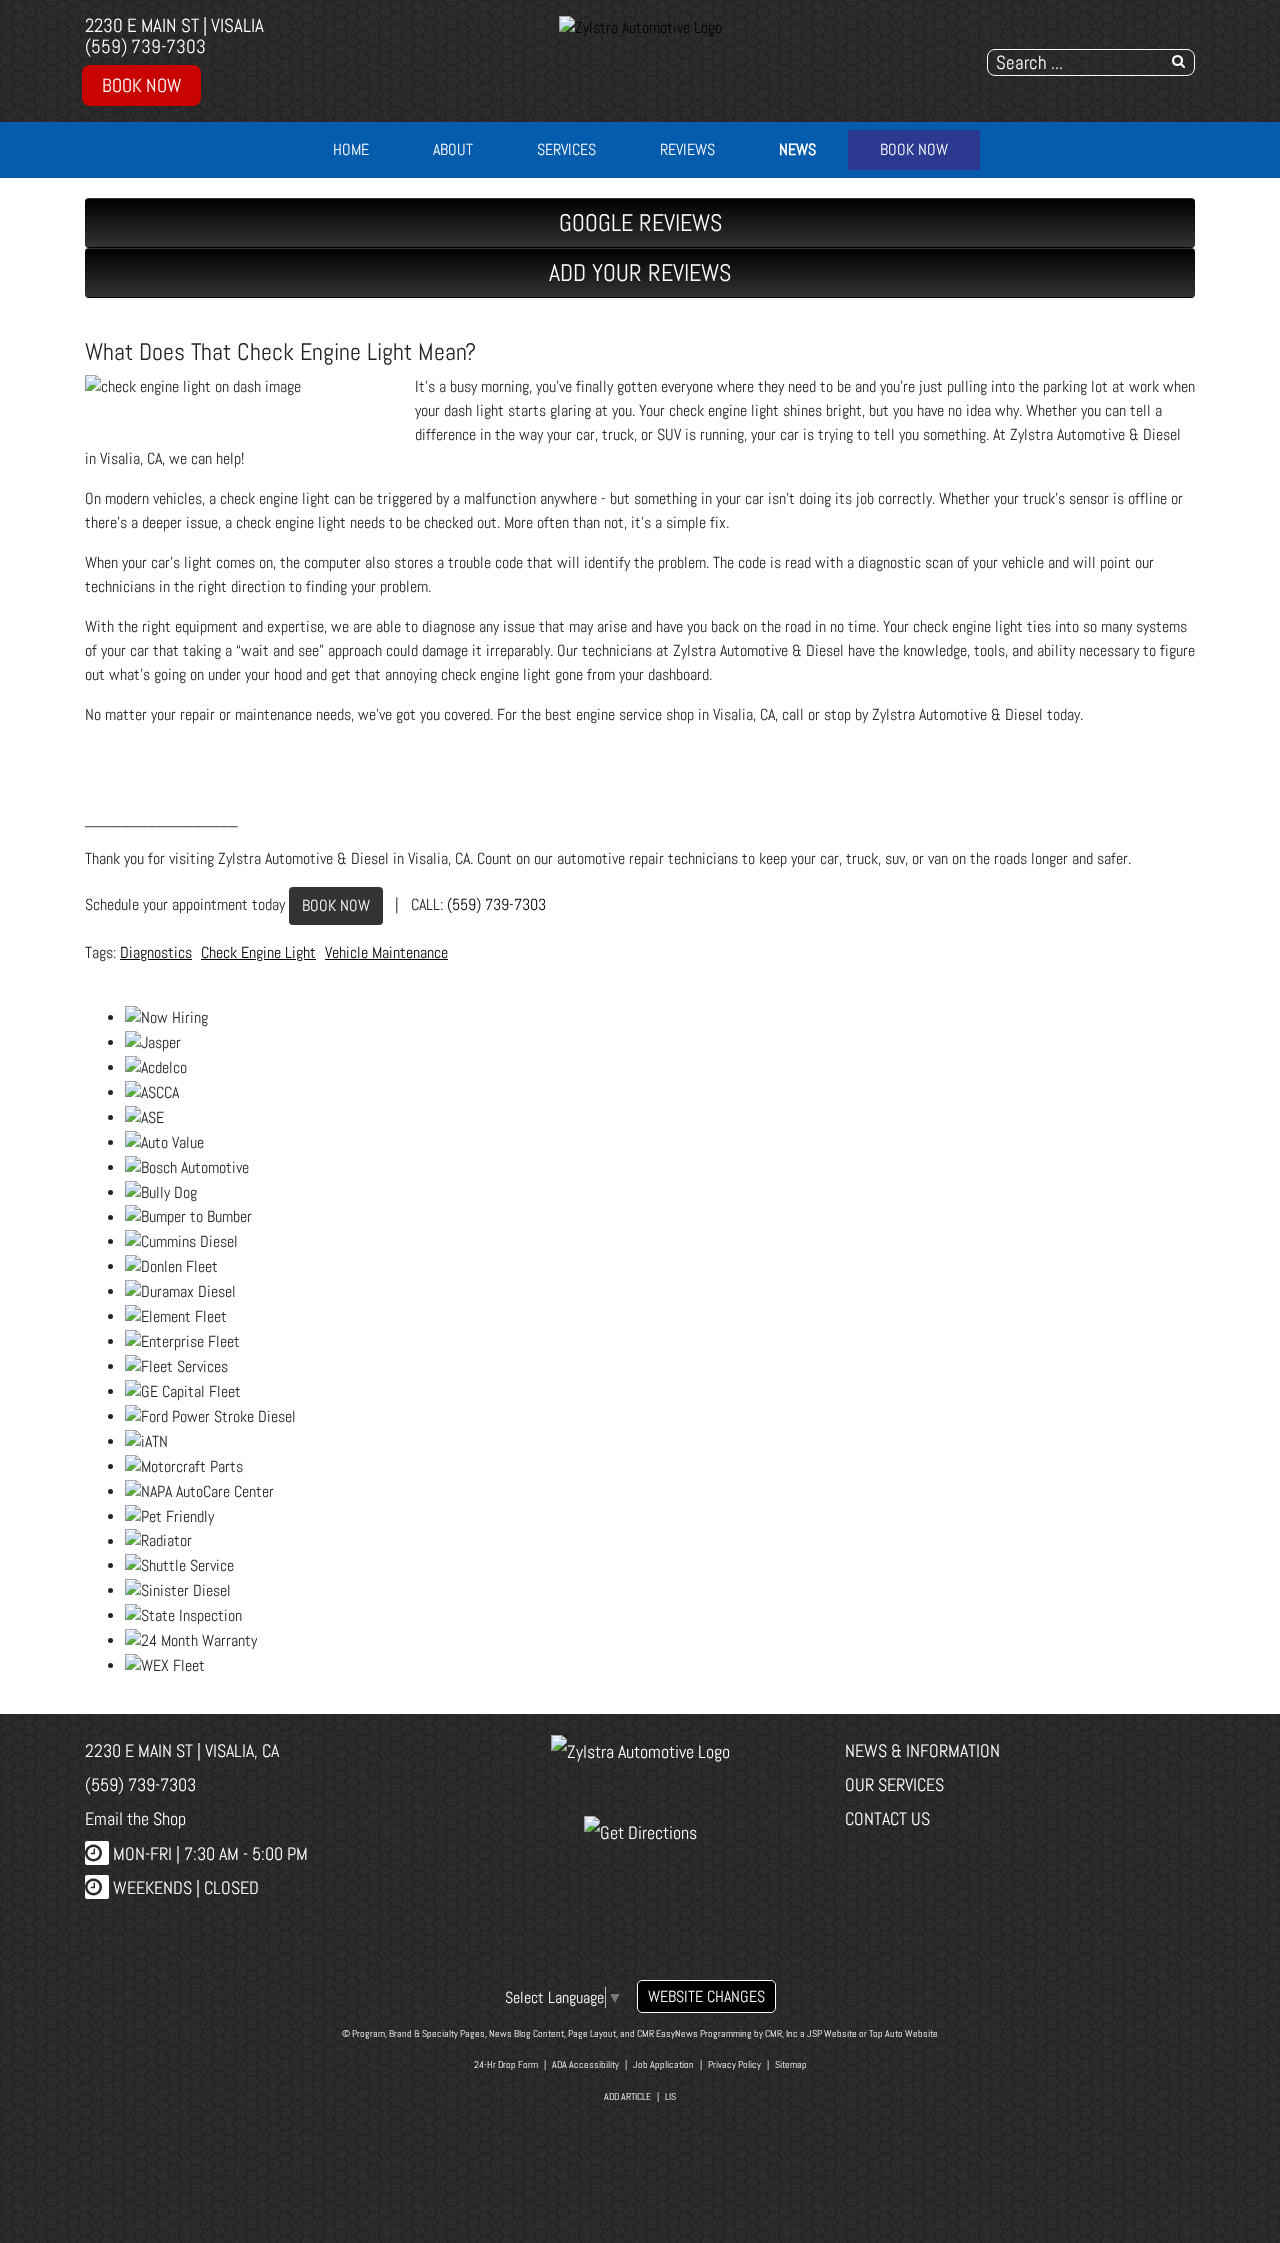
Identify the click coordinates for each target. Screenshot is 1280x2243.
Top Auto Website (903, 2033)
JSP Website (832, 2033)
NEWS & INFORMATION (922, 1750)
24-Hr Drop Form (506, 2064)
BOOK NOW (336, 905)
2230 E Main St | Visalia (174, 25)
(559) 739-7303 (145, 46)
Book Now (141, 85)
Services (566, 149)
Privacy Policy (734, 2064)
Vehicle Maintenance (386, 952)
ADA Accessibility (585, 2064)
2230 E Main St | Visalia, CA (182, 1750)
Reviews (687, 149)
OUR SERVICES (894, 1784)
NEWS (797, 149)
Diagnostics (156, 952)
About (453, 149)
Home (351, 149)
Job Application (663, 2064)
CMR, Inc (781, 2033)
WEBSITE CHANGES (706, 1996)
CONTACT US (887, 1818)
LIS (670, 2096)
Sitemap (791, 2064)
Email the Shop (135, 1818)
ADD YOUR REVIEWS (640, 272)
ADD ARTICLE (627, 2096)
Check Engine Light (258, 952)
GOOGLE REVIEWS (640, 222)
